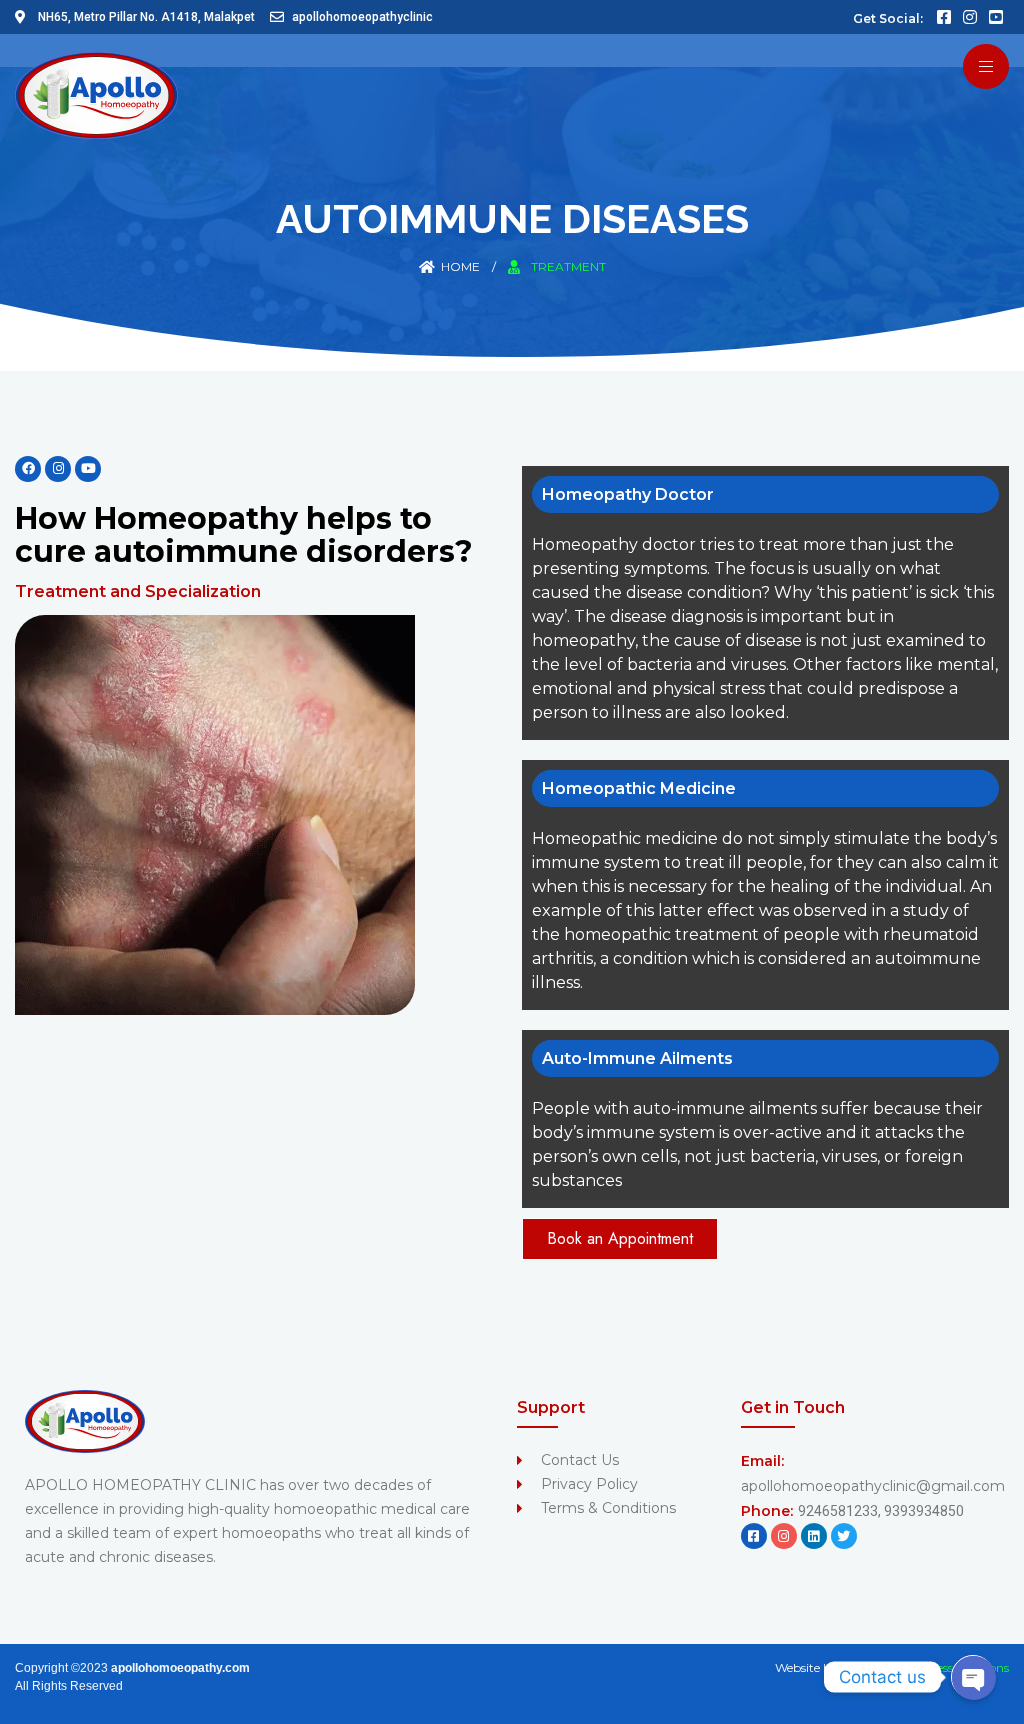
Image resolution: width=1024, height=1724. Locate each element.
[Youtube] (88, 469)
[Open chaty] (973, 1677)
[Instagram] (58, 469)
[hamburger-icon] (986, 66)
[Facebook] (28, 469)
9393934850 (924, 1511)
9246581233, (841, 1511)
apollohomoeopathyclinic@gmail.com (873, 1486)
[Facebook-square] (754, 1536)
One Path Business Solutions (926, 1667)
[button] (620, 1239)
